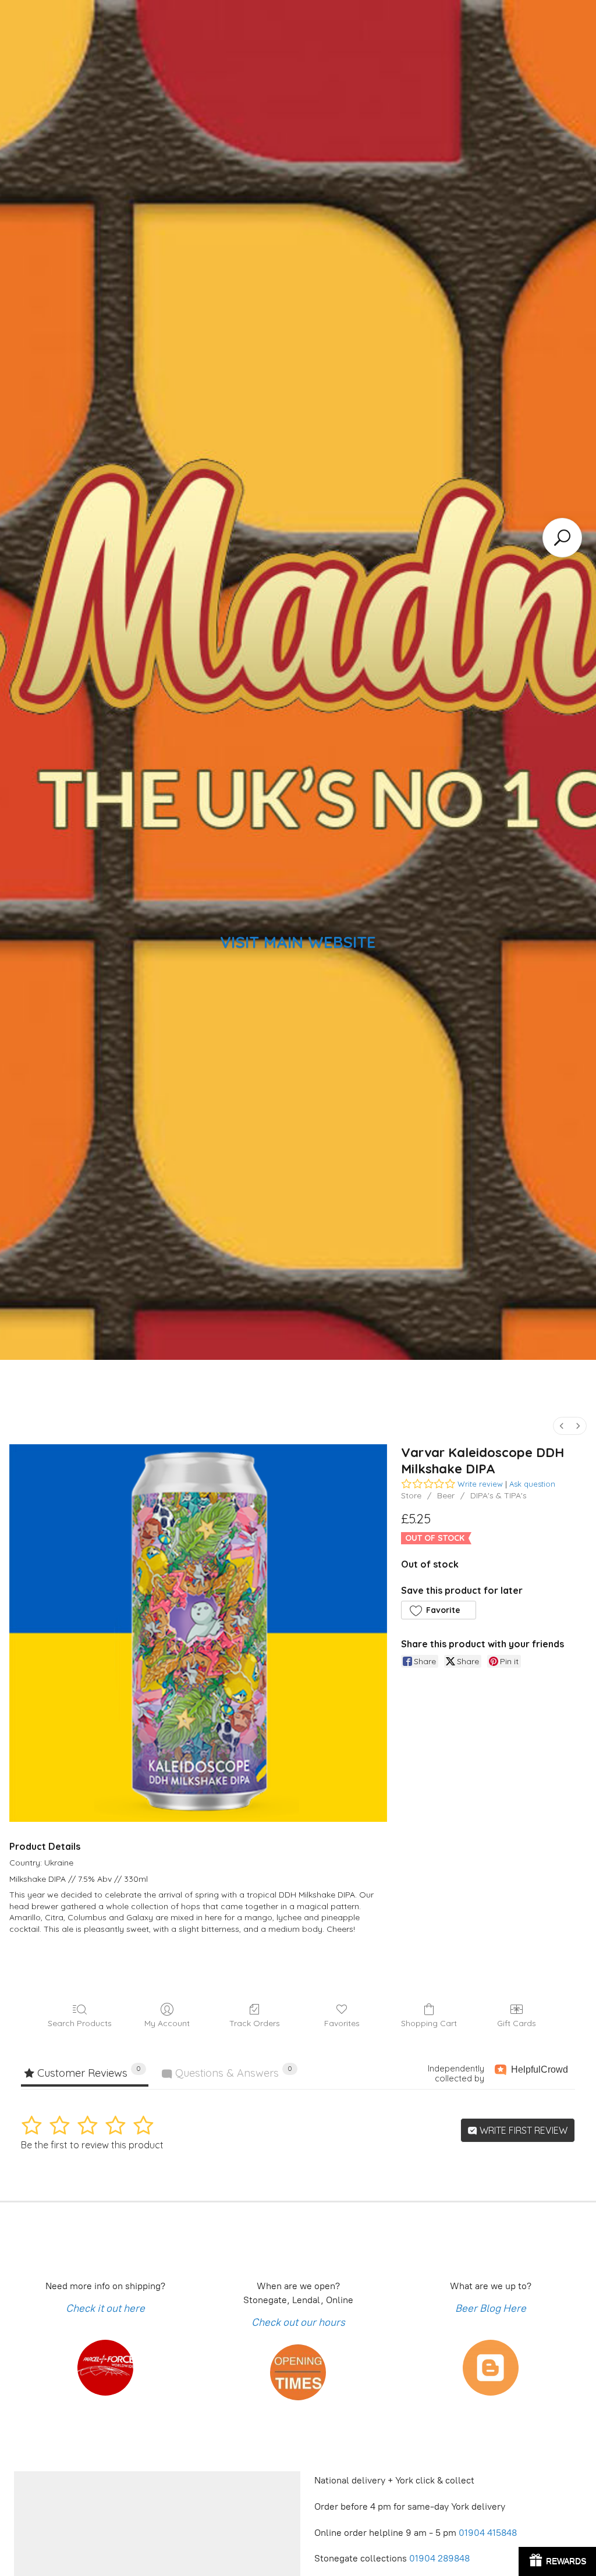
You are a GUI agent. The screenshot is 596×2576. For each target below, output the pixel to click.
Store (411, 1495)
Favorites (342, 2023)
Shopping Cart (429, 2023)
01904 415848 (489, 2533)
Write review (480, 1484)
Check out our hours (298, 2322)
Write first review (522, 2130)
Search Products (80, 2023)
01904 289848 (439, 2558)
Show (557, 2561)
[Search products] (562, 538)
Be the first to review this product (92, 2145)
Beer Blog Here (491, 2308)
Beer (446, 1495)
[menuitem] (562, 1426)
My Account (167, 2023)
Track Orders (255, 2023)
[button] (438, 1610)
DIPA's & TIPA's (499, 1495)
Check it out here (105, 2308)
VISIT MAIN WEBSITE (298, 942)
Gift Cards (517, 2023)
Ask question (532, 1484)
